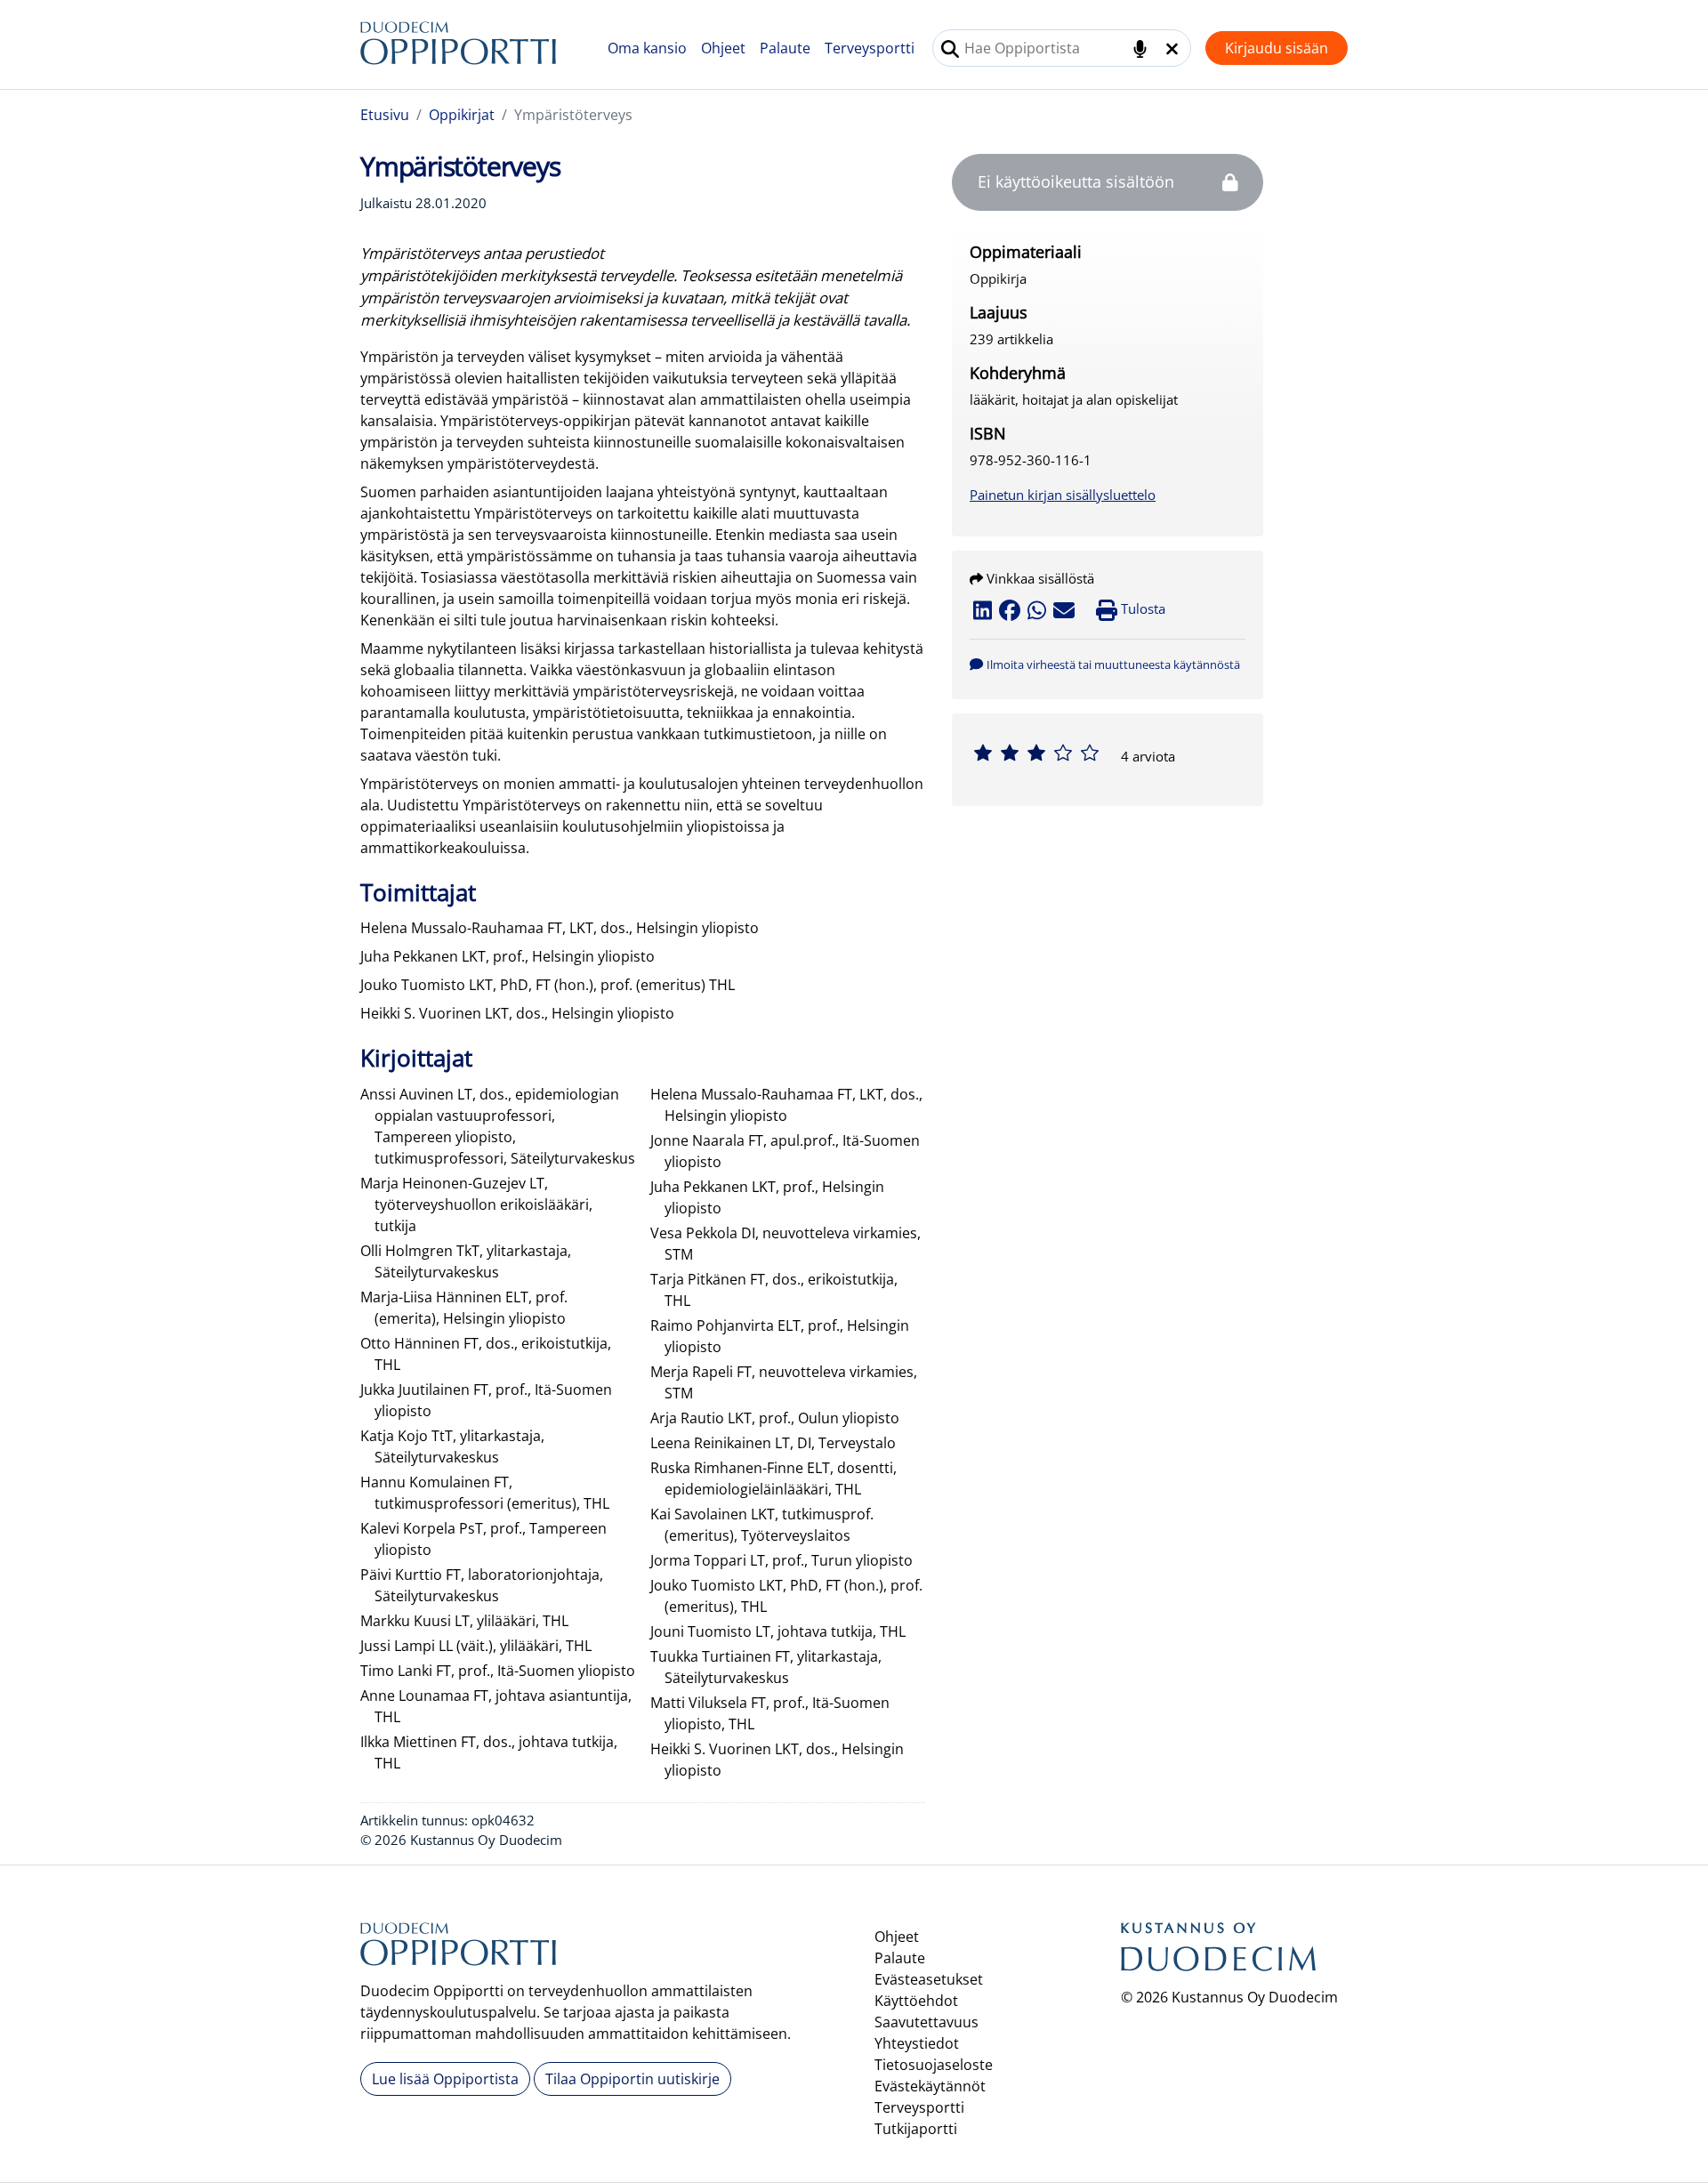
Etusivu (385, 115)
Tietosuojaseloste (934, 2065)
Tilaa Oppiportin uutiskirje (632, 2079)
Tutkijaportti (916, 2129)
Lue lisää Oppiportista (445, 2079)
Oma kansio (647, 48)
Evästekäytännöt (930, 2086)
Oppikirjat (462, 115)
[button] (1105, 664)
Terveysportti (870, 48)
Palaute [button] (785, 48)
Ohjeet (723, 48)
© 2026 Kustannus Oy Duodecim (1229, 1997)
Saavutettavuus (927, 2022)
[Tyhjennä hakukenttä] (1172, 49)
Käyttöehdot (916, 2001)
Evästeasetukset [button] (929, 1979)
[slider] (1036, 753)
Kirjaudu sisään (1277, 48)
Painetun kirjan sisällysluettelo (1063, 495)
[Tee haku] (950, 49)
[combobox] (1062, 48)
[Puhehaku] (1140, 49)
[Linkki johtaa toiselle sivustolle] (1219, 1953)
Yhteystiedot (917, 2043)
